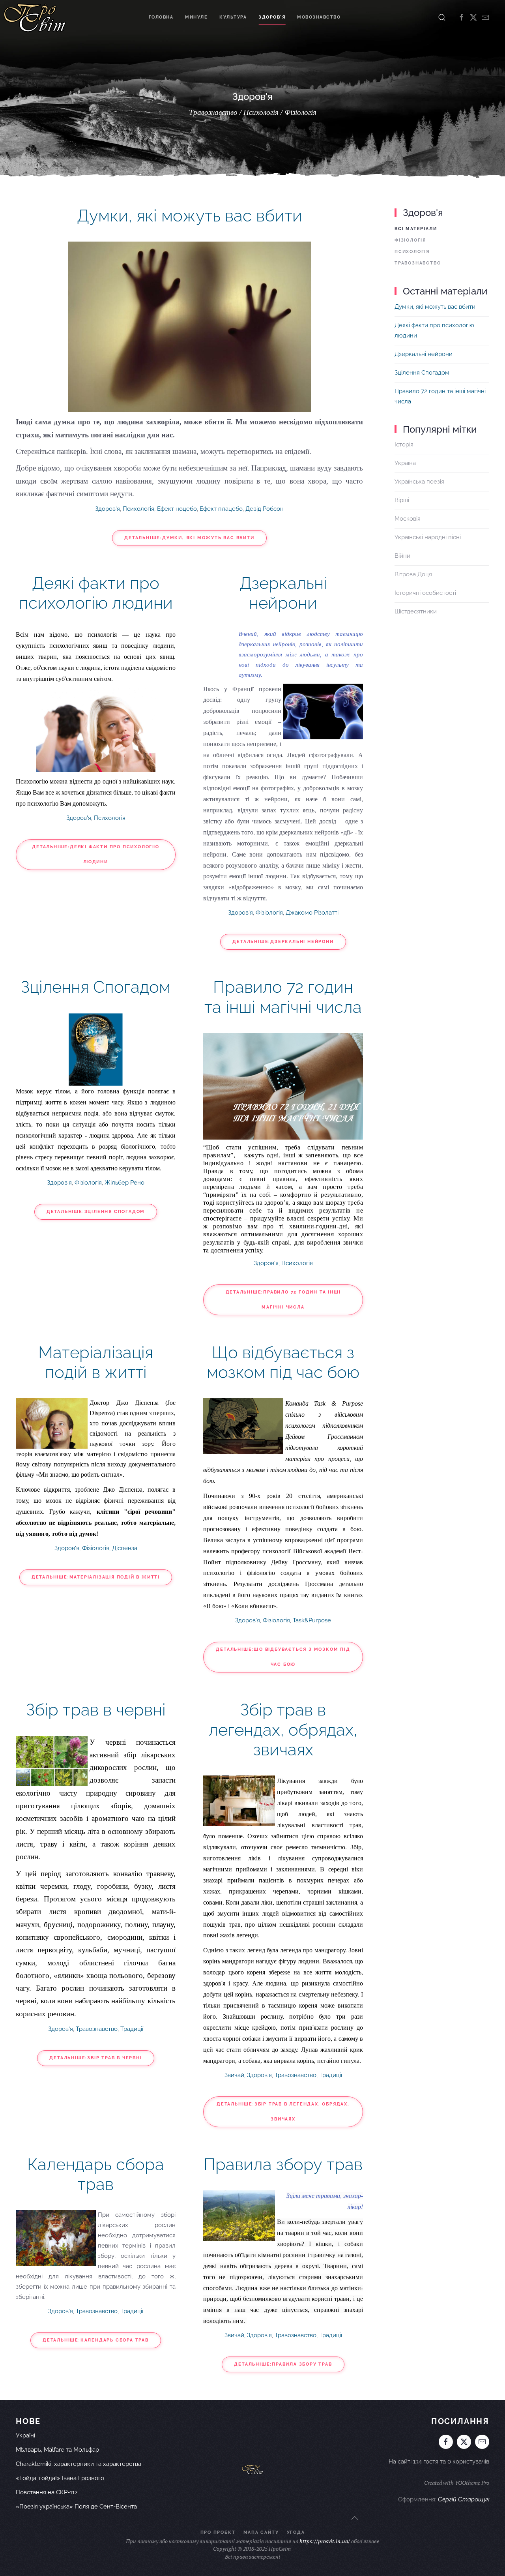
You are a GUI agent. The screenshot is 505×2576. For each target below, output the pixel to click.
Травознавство (97, 2029)
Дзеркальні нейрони (283, 593)
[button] (442, 17)
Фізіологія (269, 913)
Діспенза (125, 1548)
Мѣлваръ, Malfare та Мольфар (57, 2450)
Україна (405, 463)
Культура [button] (233, 17)
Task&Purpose (312, 1620)
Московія (408, 519)
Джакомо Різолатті (312, 913)
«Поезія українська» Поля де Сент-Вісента (76, 2507)
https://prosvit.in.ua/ (325, 2541)
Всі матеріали (416, 229)
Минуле (196, 17)
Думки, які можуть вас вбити (190, 216)
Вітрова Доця (413, 574)
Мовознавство (319, 17)
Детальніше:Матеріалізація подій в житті (96, 1577)
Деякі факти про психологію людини (96, 593)
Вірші (402, 500)
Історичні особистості (425, 593)
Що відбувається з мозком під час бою (283, 1362)
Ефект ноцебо (177, 509)
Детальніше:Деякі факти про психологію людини (96, 854)
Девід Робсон (265, 509)
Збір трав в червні (96, 1710)
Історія (404, 444)
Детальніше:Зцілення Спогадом (96, 1212)
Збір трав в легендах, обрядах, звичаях (283, 1730)
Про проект (218, 2532)
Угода (296, 2532)
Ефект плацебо (221, 509)
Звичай (234, 2075)
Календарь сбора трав (96, 2174)
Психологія (138, 509)
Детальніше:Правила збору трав (283, 2364)
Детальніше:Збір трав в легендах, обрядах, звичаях (283, 2112)
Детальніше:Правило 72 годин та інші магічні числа (283, 1300)
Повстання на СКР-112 (47, 2492)
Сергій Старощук (464, 2499)
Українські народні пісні (428, 537)
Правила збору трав (283, 2164)
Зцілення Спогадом (96, 987)
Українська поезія (419, 482)
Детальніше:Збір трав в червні (95, 2058)
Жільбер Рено (124, 1183)
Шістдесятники (416, 611)
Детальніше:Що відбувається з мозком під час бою (283, 1657)
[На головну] (35, 17)
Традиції (132, 2029)
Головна (161, 17)
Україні (25, 2435)
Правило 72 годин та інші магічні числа (283, 997)
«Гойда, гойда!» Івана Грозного (60, 2478)
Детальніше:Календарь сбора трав (96, 2340)
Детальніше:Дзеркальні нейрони (283, 942)
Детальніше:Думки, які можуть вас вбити (189, 538)
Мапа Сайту (261, 2532)
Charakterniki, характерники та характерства (79, 2464)
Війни (402, 556)
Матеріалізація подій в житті (96, 1362)
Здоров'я (272, 17)
